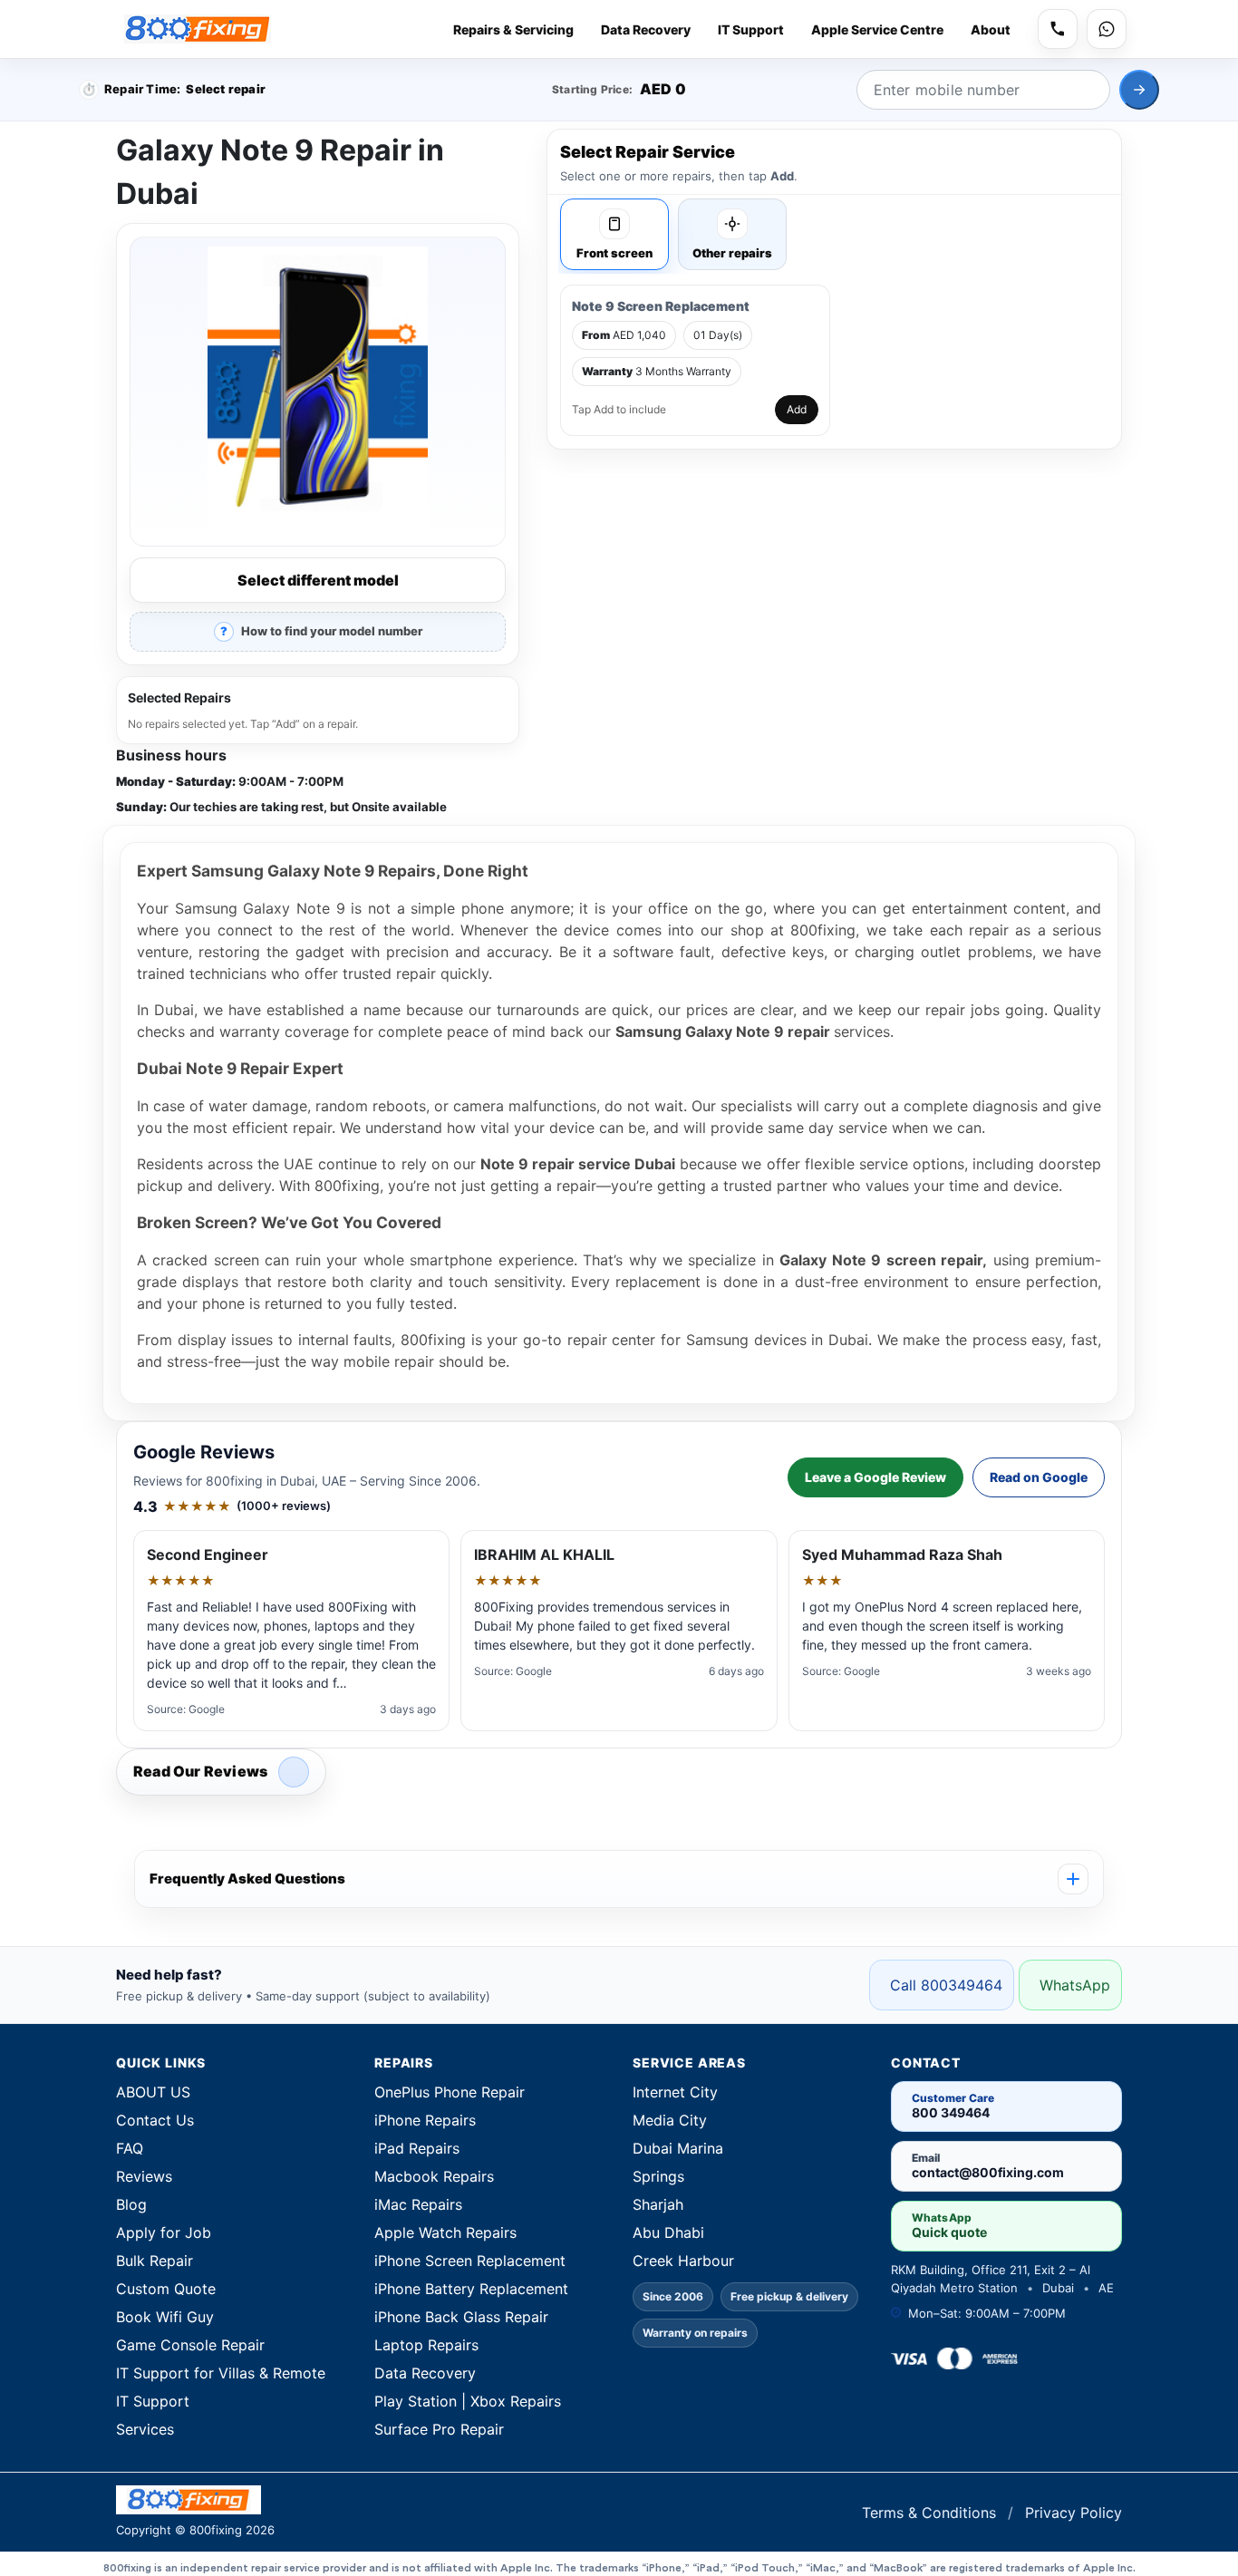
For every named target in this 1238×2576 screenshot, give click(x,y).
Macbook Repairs (434, 2176)
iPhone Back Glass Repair (461, 2317)
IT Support (751, 29)
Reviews (144, 2176)
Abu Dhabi (668, 2232)
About (991, 29)
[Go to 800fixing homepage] (361, 2500)
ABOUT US (153, 2092)
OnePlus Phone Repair (450, 2092)
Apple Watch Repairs (445, 2232)
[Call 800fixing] (1058, 29)
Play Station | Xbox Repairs (468, 2401)
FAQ (130, 2148)
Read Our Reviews (200, 1771)
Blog (131, 2204)
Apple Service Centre (877, 29)
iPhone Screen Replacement (470, 2261)
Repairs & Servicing (513, 29)
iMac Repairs (418, 2204)
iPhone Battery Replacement (471, 2289)
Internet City (675, 2092)
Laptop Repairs (426, 2345)
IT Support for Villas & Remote (221, 2373)
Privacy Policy (1074, 2513)
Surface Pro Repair (439, 2429)
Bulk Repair (155, 2261)
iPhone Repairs (425, 2120)
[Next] (1139, 90)
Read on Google (1039, 1477)
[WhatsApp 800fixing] (1107, 29)
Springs (658, 2176)
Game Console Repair (190, 2345)
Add (797, 409)
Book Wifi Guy (165, 2317)
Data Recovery (646, 29)
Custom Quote (166, 2289)
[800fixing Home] (198, 29)
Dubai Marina (678, 2148)
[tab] (614, 234)
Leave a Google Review (875, 1477)
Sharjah (658, 2204)
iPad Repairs (417, 2148)
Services (145, 2429)
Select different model (318, 580)
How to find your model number (332, 631)
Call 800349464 (946, 1985)
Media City (670, 2120)
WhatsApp (1075, 1985)
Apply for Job (164, 2232)
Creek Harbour (683, 2261)
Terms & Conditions (931, 2513)
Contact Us (155, 2120)
